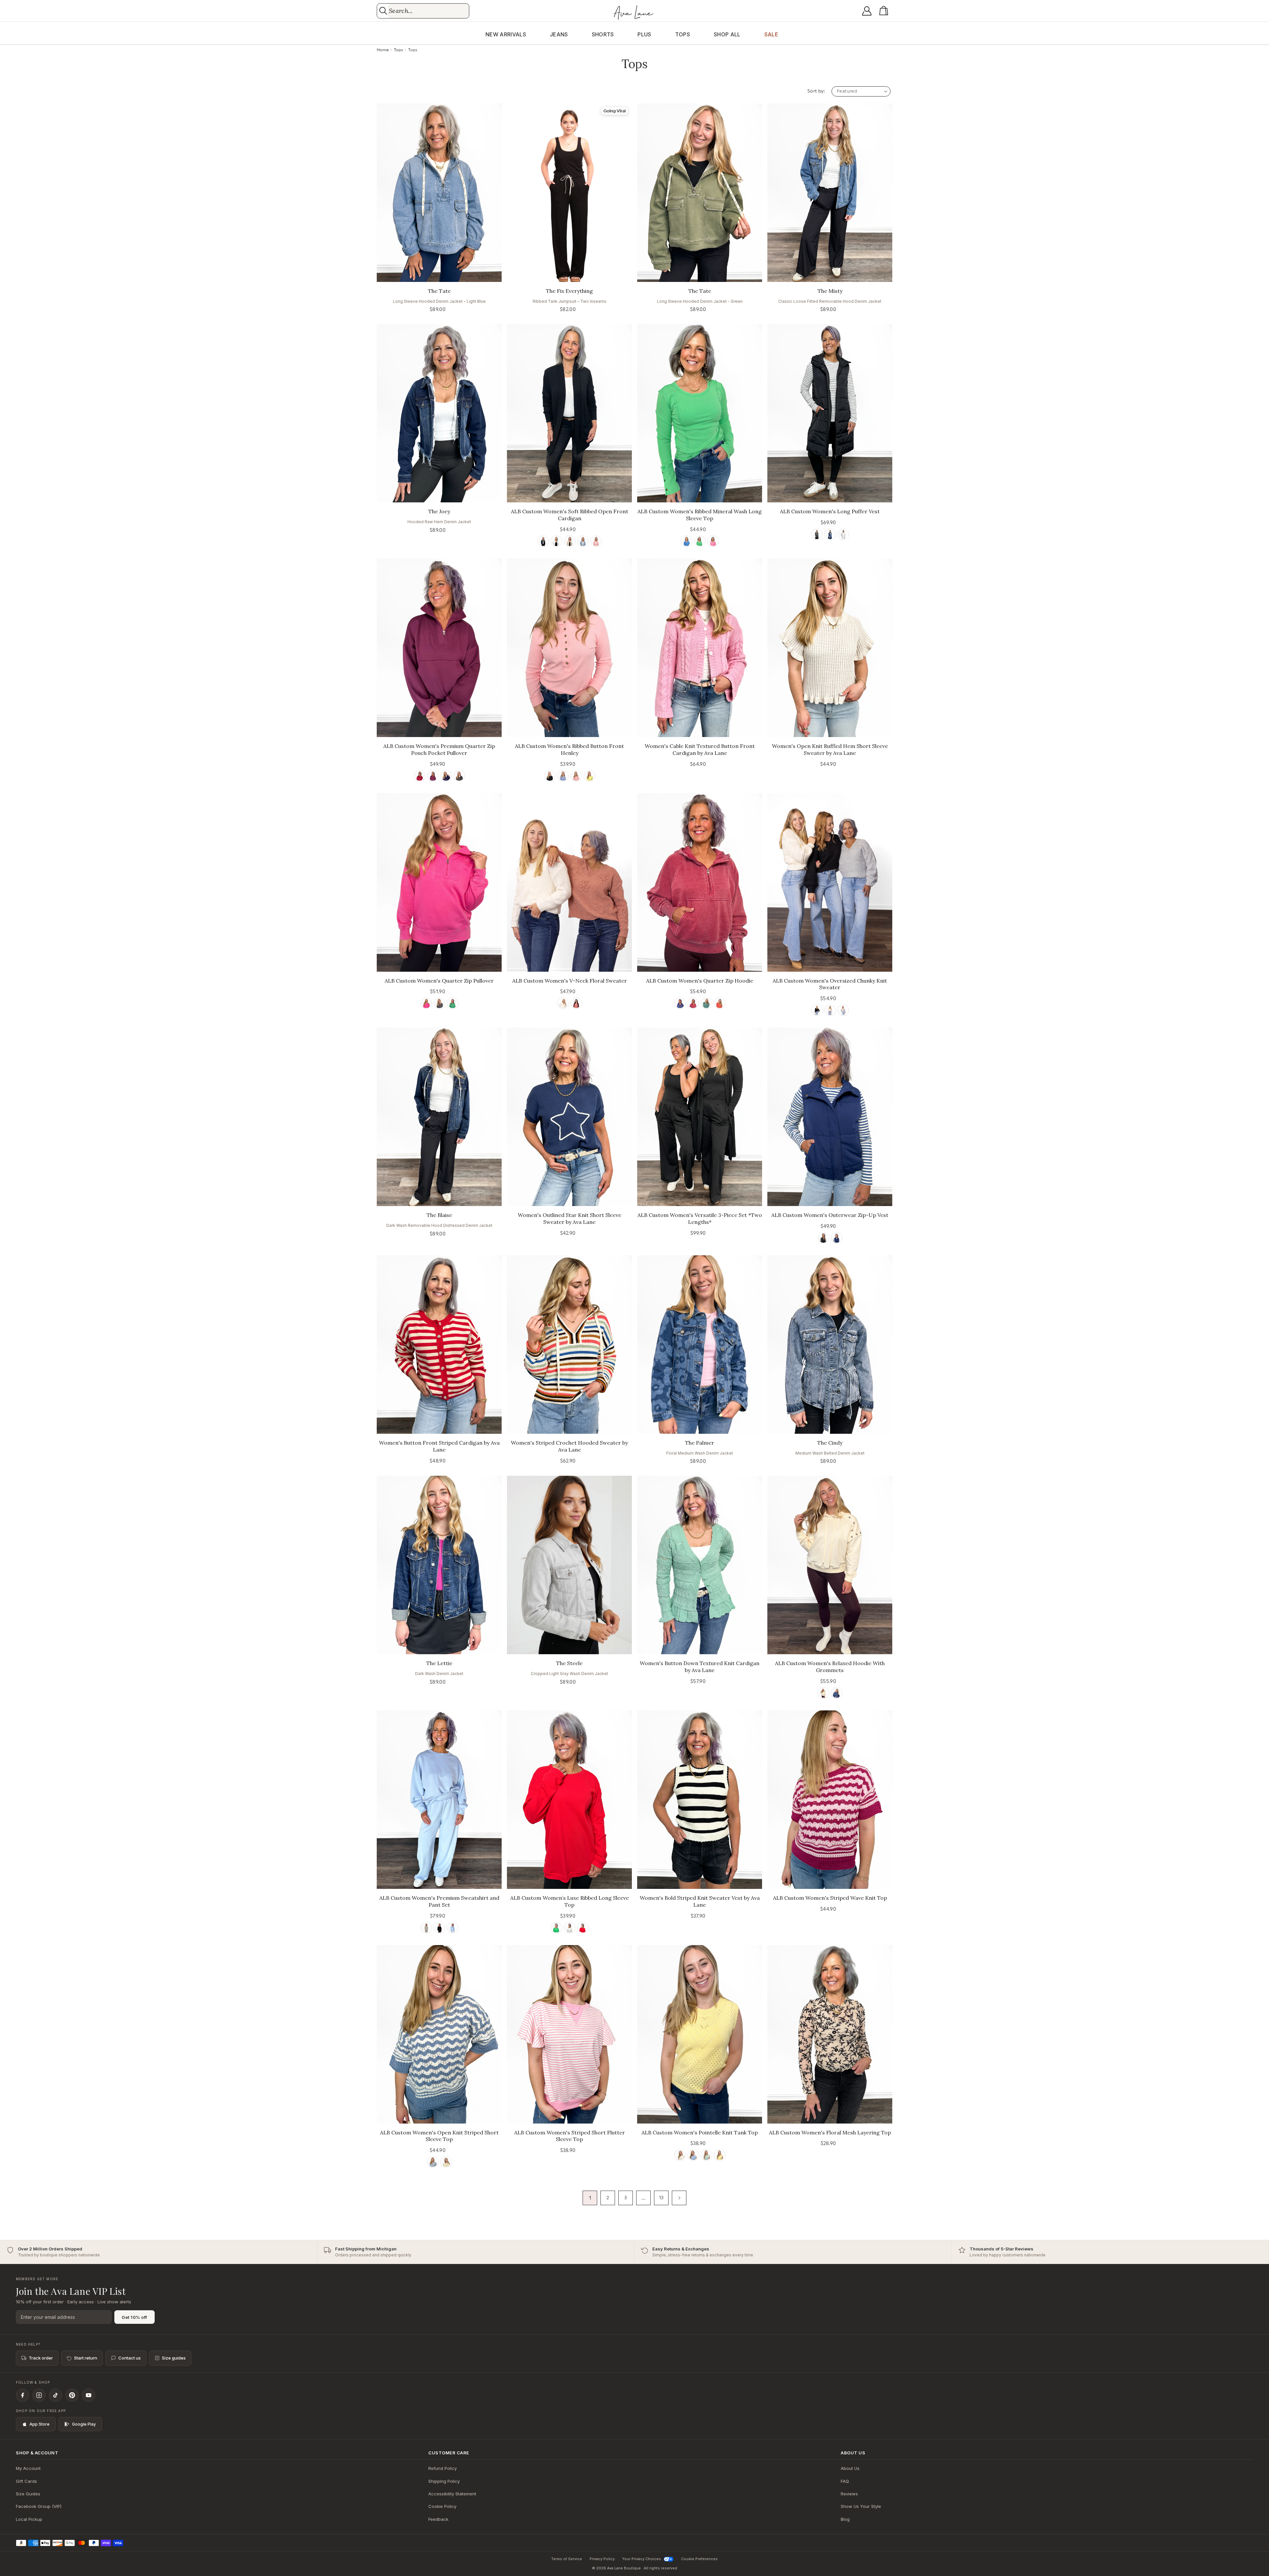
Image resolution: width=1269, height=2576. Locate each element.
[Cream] (563, 1003)
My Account (28, 2468)
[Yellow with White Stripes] (446, 2162)
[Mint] (706, 2155)
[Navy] (830, 534)
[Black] (543, 541)
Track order (41, 2358)
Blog (845, 2519)
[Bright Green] (556, 1928)
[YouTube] (89, 2395)
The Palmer (700, 1443)
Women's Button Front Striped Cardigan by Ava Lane (439, 1446)
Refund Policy (442, 2468)
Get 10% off (135, 2317)
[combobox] (428, 11)
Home (383, 50)
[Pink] (596, 541)
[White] (556, 541)
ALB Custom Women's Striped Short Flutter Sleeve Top (570, 2136)
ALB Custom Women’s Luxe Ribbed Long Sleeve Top (570, 1901)
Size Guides (28, 2494)
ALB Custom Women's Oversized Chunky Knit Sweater (830, 984)
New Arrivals (506, 34)
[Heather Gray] (570, 1928)
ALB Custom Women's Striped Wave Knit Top (830, 1898)
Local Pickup (29, 2519)
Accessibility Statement (452, 2494)
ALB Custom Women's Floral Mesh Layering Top (830, 2132)
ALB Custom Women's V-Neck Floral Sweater (570, 981)
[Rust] (720, 1003)
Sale (771, 34)
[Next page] (679, 2198)
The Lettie (439, 1663)
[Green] (700, 541)
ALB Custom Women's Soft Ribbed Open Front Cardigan (570, 515)
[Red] (576, 1003)
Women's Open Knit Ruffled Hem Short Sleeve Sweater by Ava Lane (830, 749)
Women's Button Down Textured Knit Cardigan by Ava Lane (700, 1667)
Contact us (130, 2358)
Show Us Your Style (861, 2506)
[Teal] (706, 1003)
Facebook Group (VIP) (39, 2506)
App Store (39, 2424)
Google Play (84, 2424)
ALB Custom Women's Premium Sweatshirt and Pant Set (439, 1901)
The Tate (439, 291)
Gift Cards (26, 2481)
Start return (86, 2358)
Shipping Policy (444, 2481)
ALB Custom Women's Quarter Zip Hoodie (700, 981)
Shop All (727, 34)
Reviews (849, 2494)
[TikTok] (56, 2395)
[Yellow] (589, 776)
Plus (644, 34)
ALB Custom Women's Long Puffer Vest (830, 511)
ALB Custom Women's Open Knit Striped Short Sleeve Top (439, 2136)
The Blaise (439, 1215)
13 (661, 2198)
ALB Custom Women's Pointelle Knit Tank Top (700, 2132)
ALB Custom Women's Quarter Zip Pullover (439, 981)
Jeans (559, 34)
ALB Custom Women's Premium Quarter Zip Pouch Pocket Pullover (439, 749)
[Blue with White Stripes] (433, 2162)
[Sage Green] (426, 1928)
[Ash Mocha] (570, 541)
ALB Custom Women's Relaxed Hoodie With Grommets (830, 1667)
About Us (850, 2468)
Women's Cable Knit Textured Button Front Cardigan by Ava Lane (700, 749)
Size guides (174, 2358)
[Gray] (843, 1010)
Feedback (438, 2519)
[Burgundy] (420, 776)
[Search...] (383, 11)
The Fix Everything (569, 291)
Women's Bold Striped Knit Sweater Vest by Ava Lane (700, 1901)
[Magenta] (433, 776)
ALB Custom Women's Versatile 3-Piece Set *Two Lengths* (700, 1218)
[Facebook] (22, 2395)
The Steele (569, 1663)
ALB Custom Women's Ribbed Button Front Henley (569, 749)
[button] (885, 11)
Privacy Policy (602, 2559)
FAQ (845, 2481)
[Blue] (583, 541)
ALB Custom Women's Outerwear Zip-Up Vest (830, 1215)
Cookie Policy (442, 2506)
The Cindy (830, 1443)
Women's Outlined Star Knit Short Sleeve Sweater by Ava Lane (570, 1218)
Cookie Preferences (699, 2559)
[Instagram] (39, 2395)
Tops (683, 34)
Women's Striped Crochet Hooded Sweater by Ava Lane (569, 1446)
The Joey (439, 511)
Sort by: (816, 91)
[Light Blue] (453, 1928)
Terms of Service (567, 2559)
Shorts (603, 34)
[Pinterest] (72, 2395)
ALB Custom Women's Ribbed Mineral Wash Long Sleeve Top (700, 515)
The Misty (830, 291)
